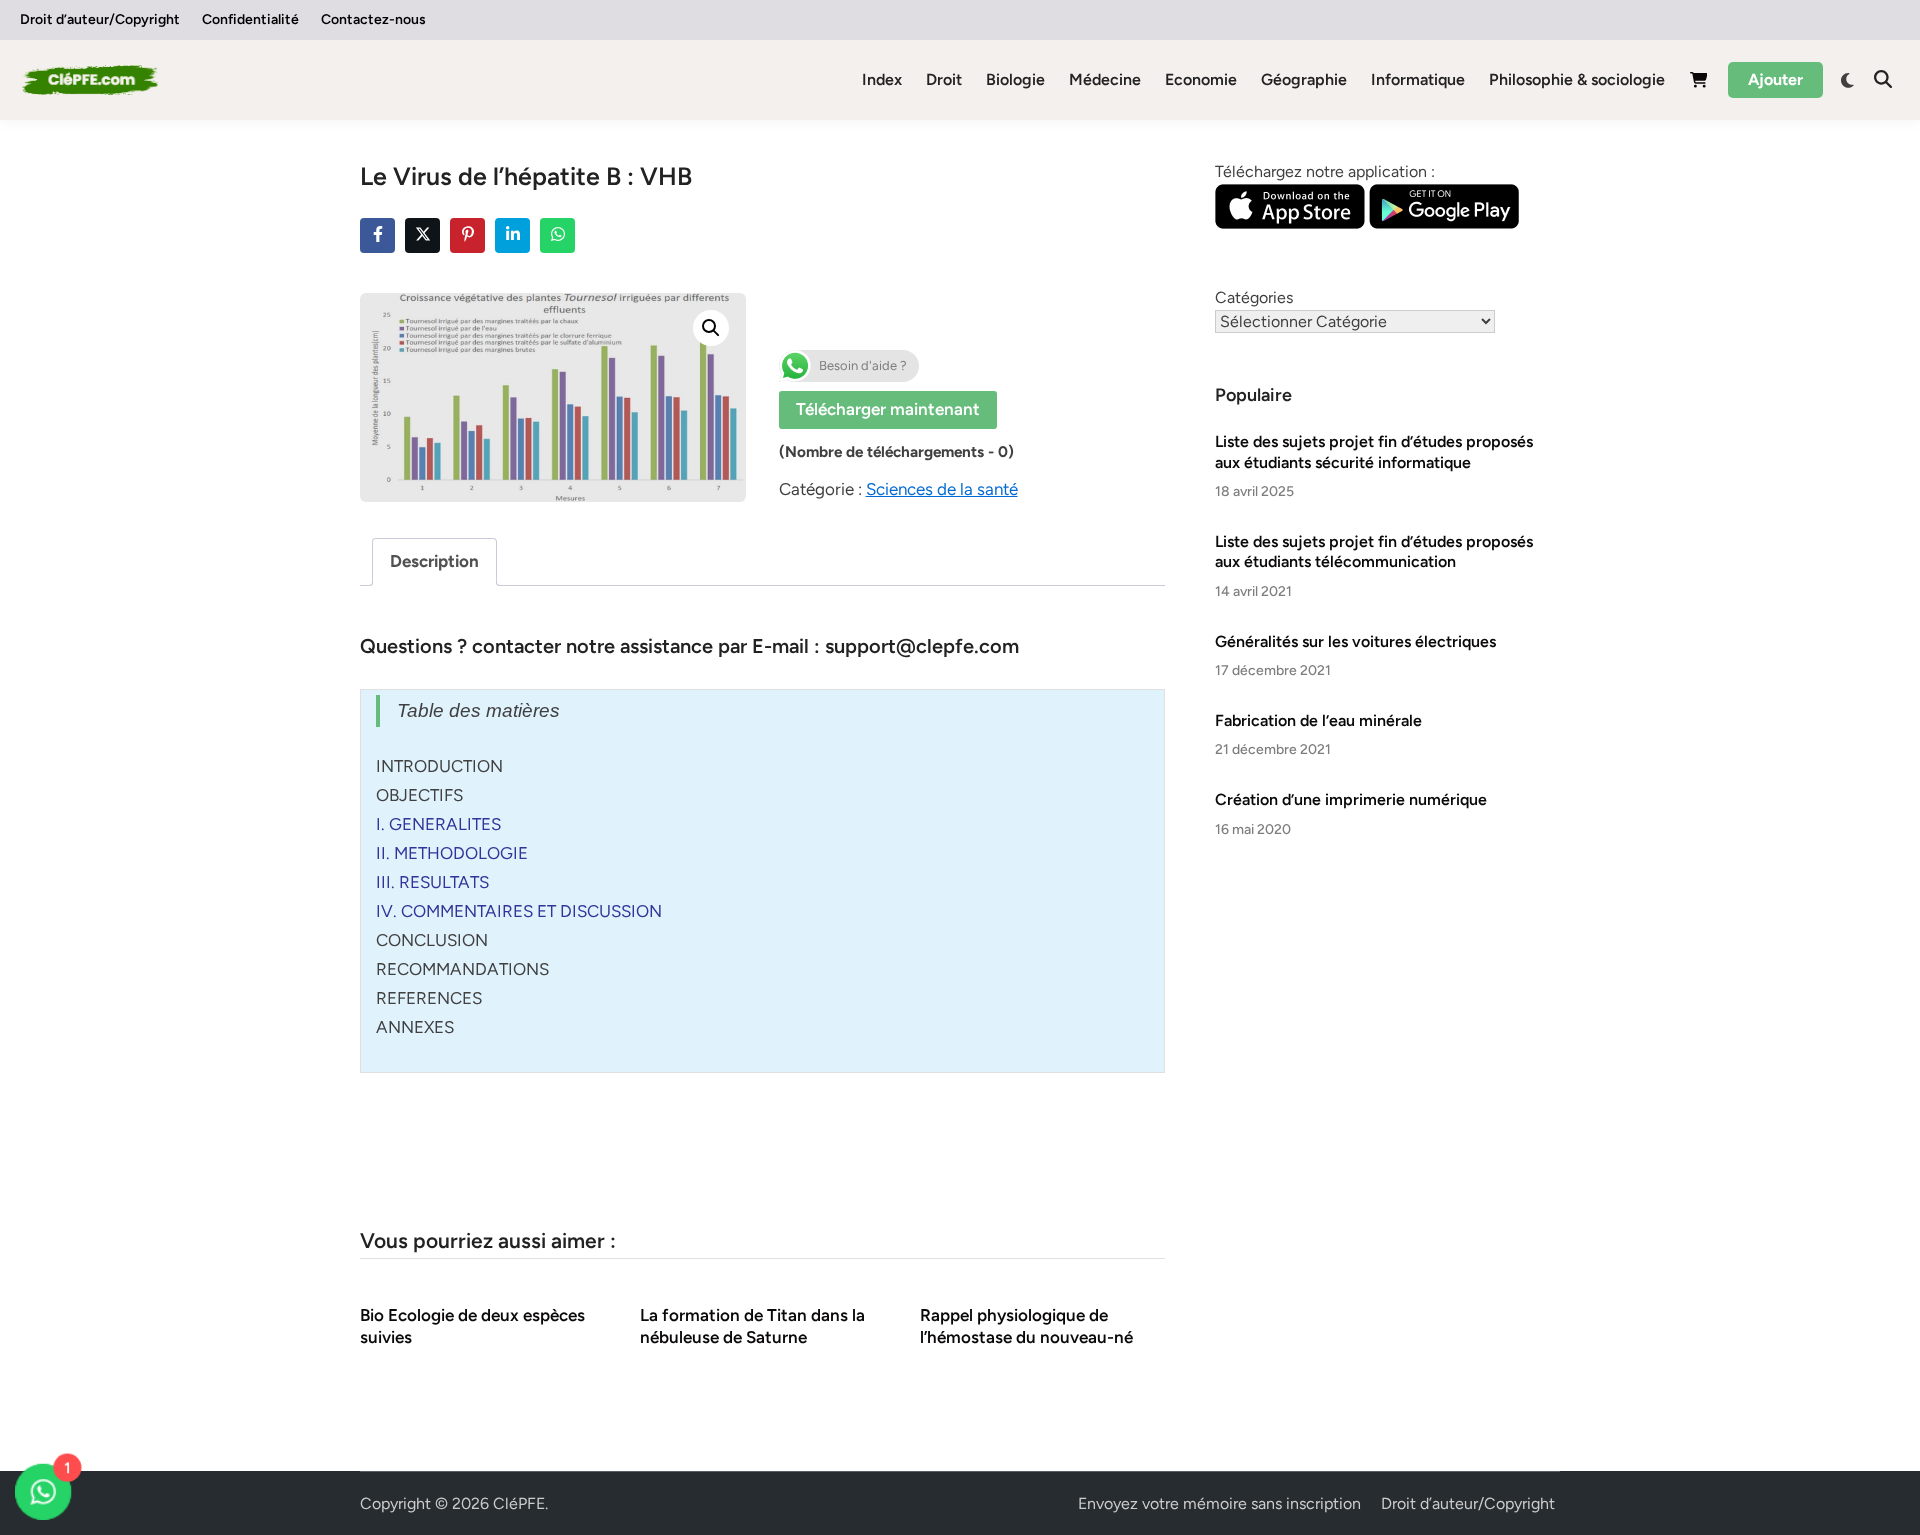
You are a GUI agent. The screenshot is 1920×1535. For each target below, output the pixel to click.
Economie (1201, 79)
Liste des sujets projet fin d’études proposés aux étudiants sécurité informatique (1374, 451)
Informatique (1418, 79)
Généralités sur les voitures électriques (1355, 641)
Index (882, 79)
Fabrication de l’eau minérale (1318, 720)
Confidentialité (250, 19)
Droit (944, 79)
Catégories (1254, 297)
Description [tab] (434, 561)
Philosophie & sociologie (1577, 79)
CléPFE (519, 1503)
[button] (711, 328)
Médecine (1105, 79)
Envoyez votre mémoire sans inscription (1219, 1503)
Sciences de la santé (942, 489)
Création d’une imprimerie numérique (1351, 799)
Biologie (1015, 79)
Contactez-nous (373, 19)
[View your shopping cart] (1699, 83)
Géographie (1304, 79)
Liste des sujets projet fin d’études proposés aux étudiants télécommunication (1374, 551)
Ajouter (1775, 79)
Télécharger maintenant (888, 409)
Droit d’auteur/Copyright (100, 19)
